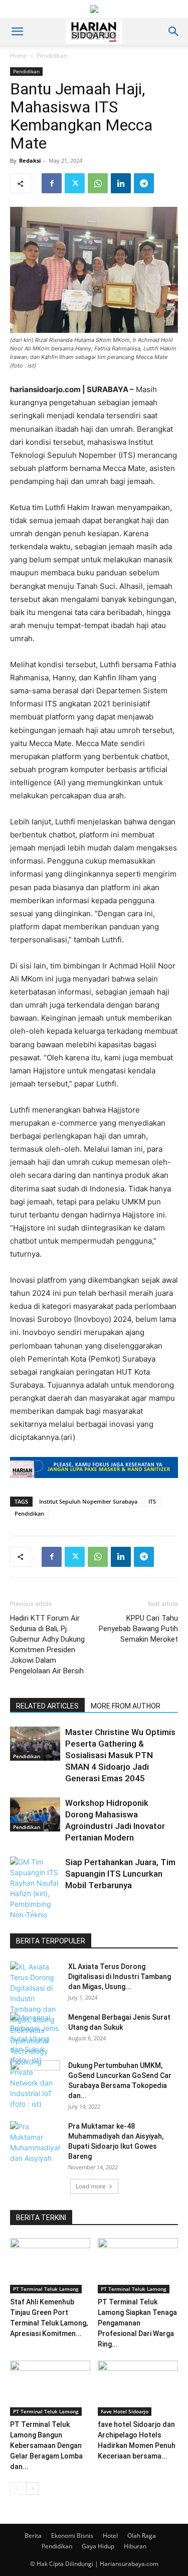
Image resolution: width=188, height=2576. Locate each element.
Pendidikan (52, 55)
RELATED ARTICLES (47, 1706)
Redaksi (30, 160)
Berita (33, 2536)
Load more (91, 2186)
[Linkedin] (121, 183)
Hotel (110, 2536)
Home (19, 55)
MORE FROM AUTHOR (126, 1706)
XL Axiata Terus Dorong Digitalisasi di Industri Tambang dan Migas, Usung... (120, 1977)
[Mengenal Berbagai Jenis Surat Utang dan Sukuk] (35, 2039)
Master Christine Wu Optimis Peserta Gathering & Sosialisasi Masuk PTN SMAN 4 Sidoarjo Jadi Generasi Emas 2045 (120, 1755)
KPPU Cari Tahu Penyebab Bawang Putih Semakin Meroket (138, 1629)
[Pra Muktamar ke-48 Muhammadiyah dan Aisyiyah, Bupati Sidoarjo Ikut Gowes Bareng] (35, 2142)
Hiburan (135, 2546)
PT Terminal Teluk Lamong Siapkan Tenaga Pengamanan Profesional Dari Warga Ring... (137, 2323)
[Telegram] (144, 183)
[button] (17, 32)
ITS (152, 1501)
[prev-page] (16, 1911)
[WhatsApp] (98, 183)
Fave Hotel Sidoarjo (125, 2411)
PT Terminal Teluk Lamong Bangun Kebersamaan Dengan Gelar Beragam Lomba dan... (46, 2445)
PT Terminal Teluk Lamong (46, 2289)
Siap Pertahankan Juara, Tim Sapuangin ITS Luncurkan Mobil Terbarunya (120, 1874)
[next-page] (32, 1911)
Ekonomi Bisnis (72, 2536)
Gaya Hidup (98, 2546)
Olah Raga (142, 2536)
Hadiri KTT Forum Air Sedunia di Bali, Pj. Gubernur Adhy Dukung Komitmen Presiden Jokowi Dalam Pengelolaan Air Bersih (47, 1644)
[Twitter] (75, 183)
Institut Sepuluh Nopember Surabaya (88, 1501)
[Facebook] (52, 183)
